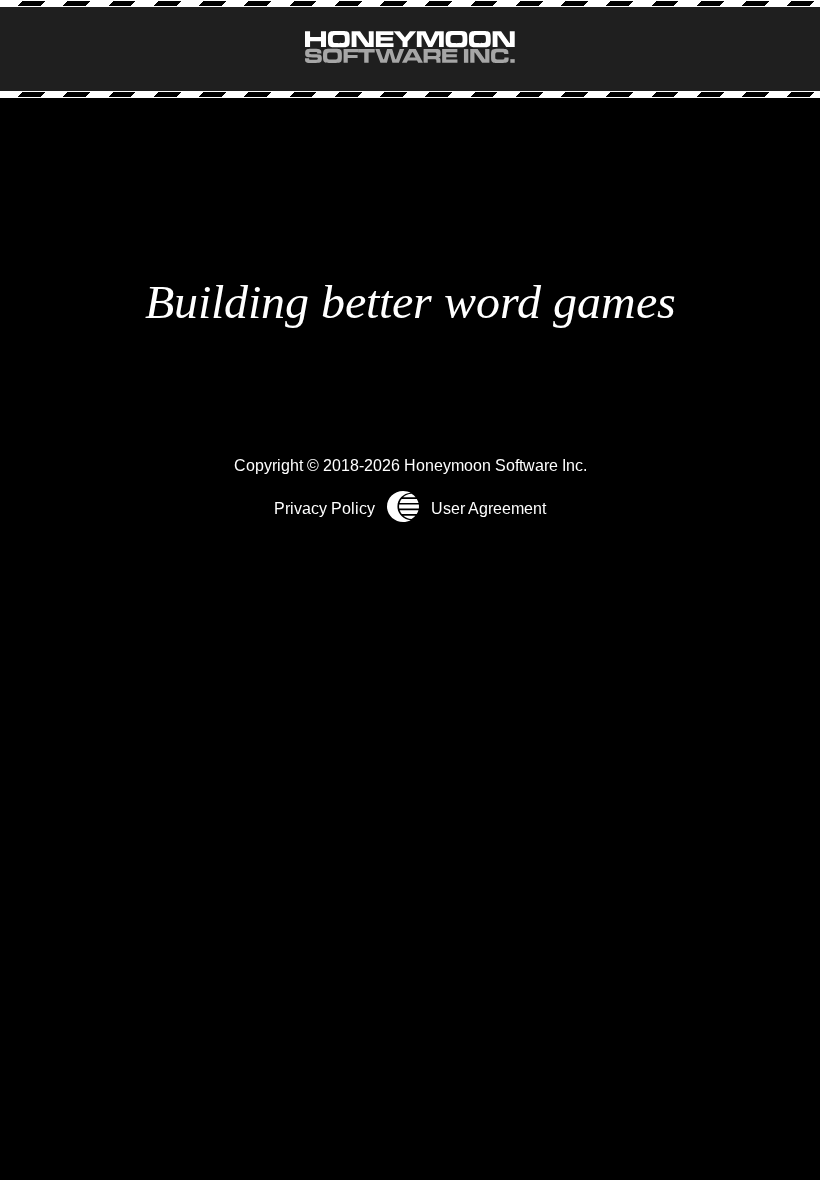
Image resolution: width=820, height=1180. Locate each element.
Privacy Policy (324, 507)
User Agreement (488, 507)
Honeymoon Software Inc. (495, 465)
